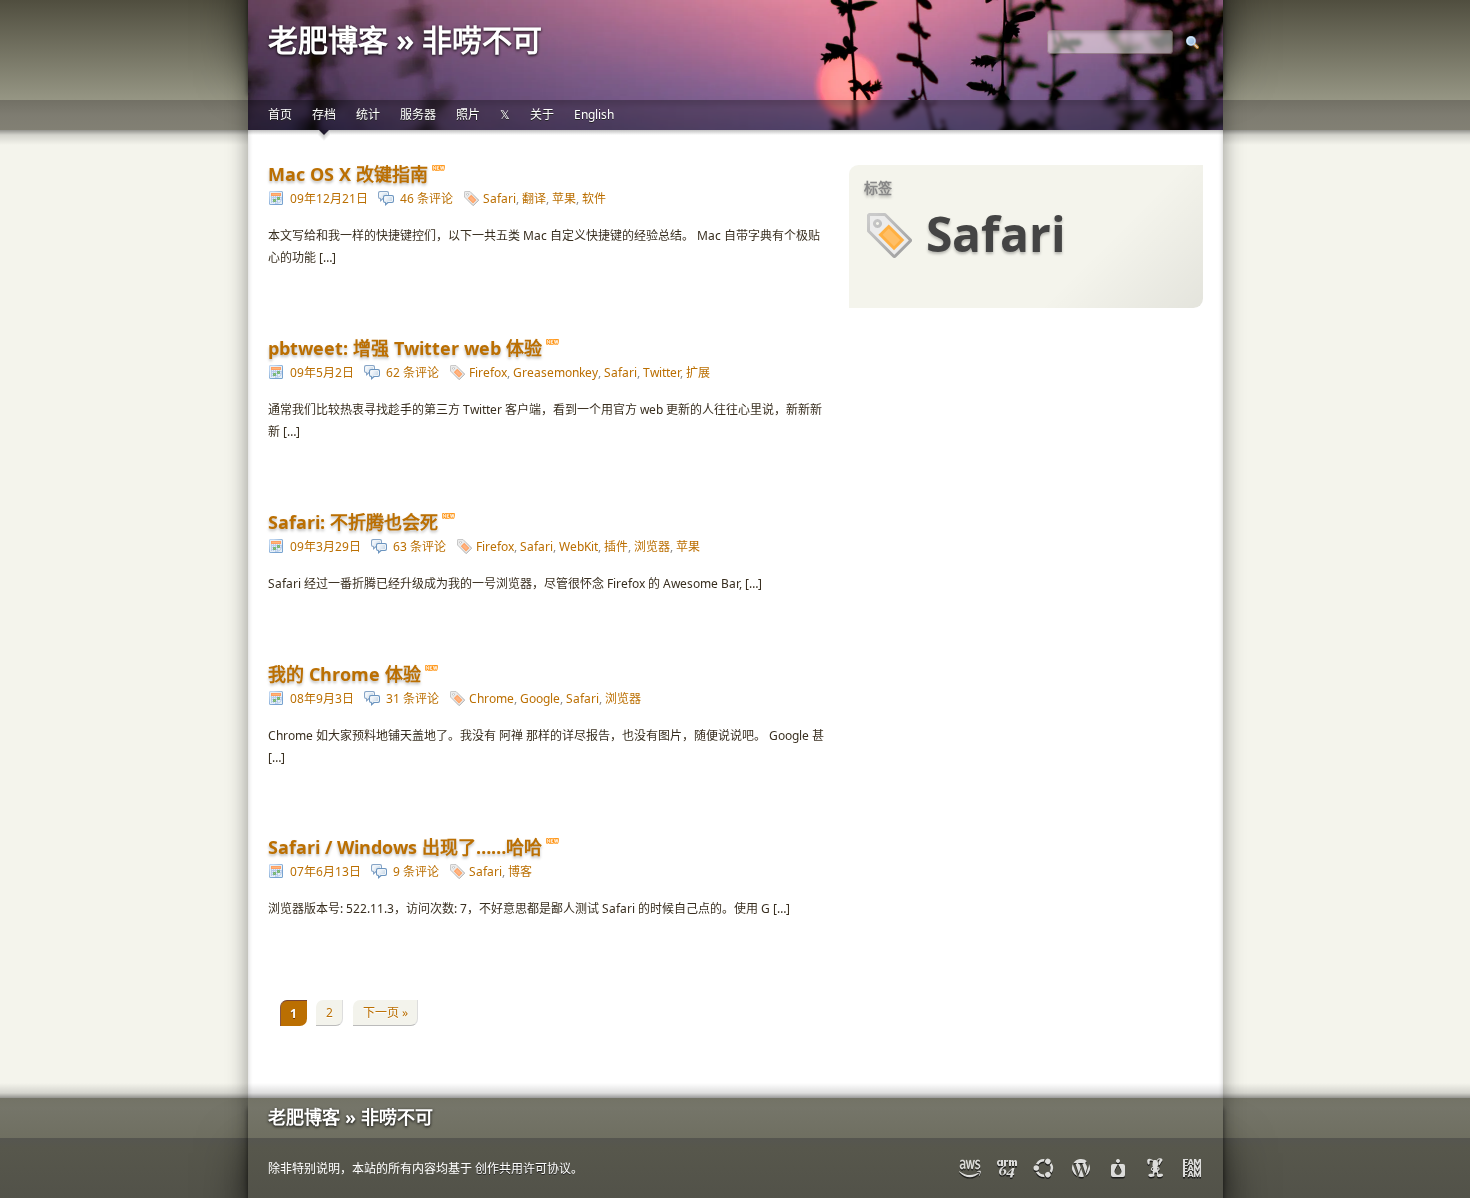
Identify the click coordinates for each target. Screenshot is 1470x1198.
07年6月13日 (325, 871)
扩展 (698, 372)
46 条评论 (426, 198)
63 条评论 (419, 546)
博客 (520, 871)
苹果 (564, 198)
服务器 (418, 114)
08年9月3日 (322, 698)
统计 (368, 114)
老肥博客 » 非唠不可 (405, 39)
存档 (324, 114)
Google (540, 698)
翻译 (534, 198)
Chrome (491, 698)
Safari (499, 198)
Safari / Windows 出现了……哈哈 (405, 847)
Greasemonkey (555, 372)
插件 (616, 546)
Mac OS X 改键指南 (348, 174)
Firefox (488, 372)
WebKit (578, 546)
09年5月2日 (322, 372)
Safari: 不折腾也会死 (353, 522)
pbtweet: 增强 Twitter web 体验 (405, 348)
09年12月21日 (329, 198)
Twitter (661, 372)
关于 (542, 114)
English (594, 114)
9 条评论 (416, 871)
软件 (594, 198)
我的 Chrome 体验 (344, 674)
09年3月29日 (325, 546)
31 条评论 (412, 698)
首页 (280, 114)
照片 (468, 114)
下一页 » (385, 1012)
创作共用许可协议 (523, 1168)
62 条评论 (412, 372)
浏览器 (652, 546)
